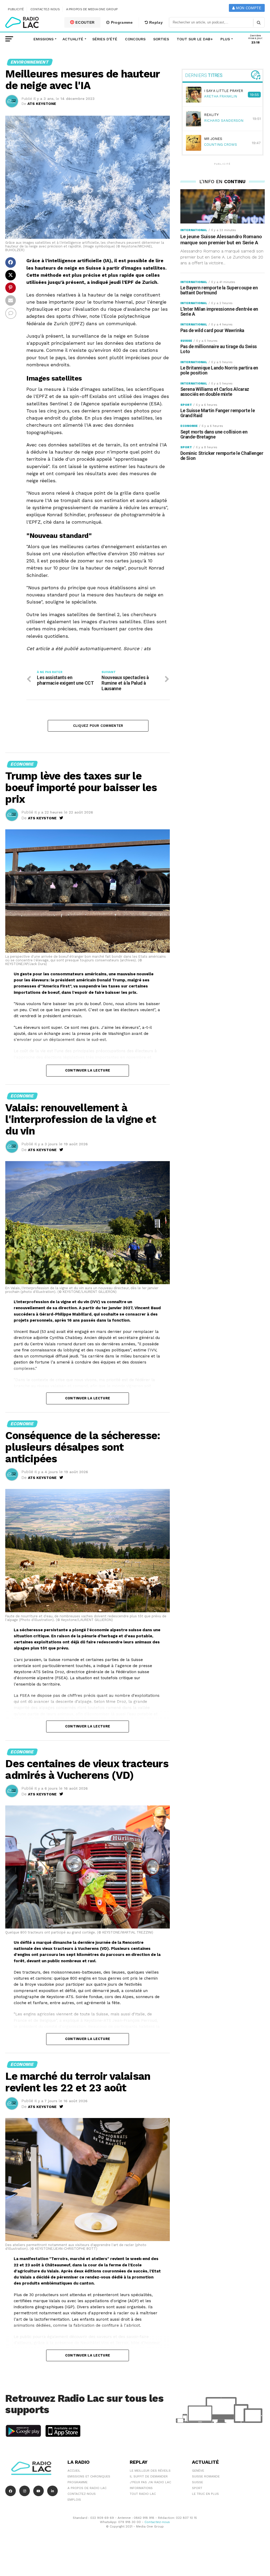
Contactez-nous (45, 9)
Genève (198, 2471)
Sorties (161, 39)
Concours (135, 39)
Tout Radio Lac (143, 2494)
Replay (156, 22)
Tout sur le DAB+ (195, 39)
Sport (197, 2488)
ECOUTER (85, 22)
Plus (225, 39)
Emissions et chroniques (89, 2476)
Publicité (16, 9)
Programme (121, 22)
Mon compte (248, 8)
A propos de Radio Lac (87, 2488)
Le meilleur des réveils (150, 2471)
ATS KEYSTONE (42, 104)
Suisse (197, 2482)
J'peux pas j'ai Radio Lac (150, 2482)
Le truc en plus (205, 2494)
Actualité (73, 39)
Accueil (74, 2471)
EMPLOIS (74, 2500)
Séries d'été (105, 39)
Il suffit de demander (149, 2476)
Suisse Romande (206, 2476)
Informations (141, 2488)
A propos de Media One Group (92, 9)
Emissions (44, 39)
